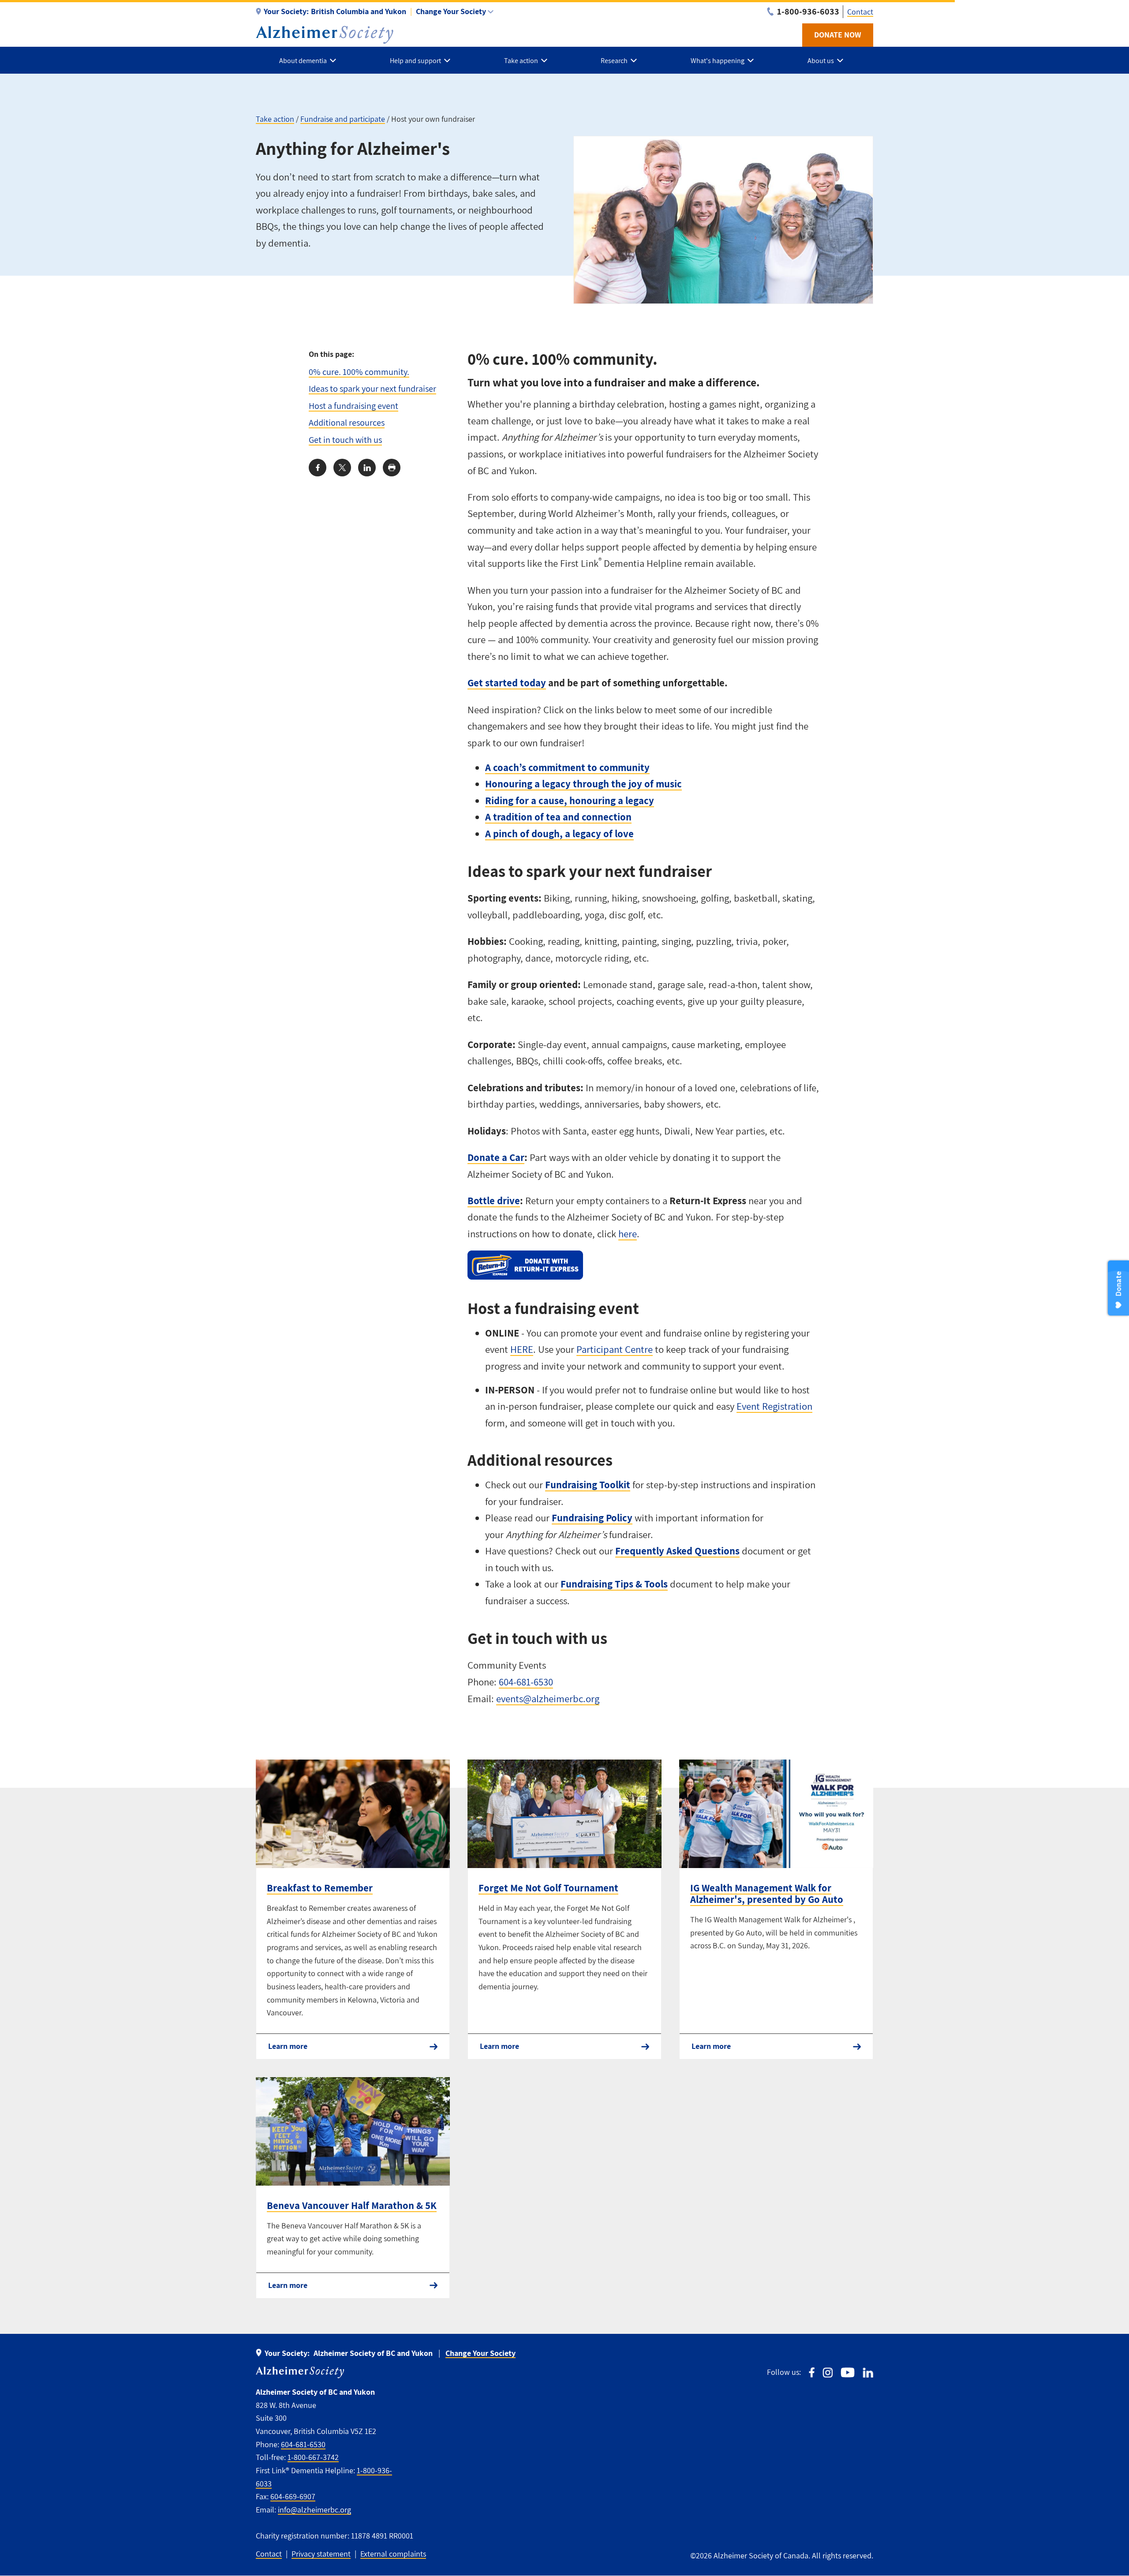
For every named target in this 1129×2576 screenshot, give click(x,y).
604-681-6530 (526, 1682)
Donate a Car (496, 1157)
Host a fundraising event (353, 406)
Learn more (288, 2046)
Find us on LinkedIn (868, 2372)
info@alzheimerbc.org (314, 2510)
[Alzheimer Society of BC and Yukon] (325, 35)
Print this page (392, 468)
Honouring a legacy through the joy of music (583, 784)
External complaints (393, 2554)
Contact (860, 12)
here (628, 1234)
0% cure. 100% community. (359, 372)
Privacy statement (321, 2554)
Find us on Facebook (812, 2372)
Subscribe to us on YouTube (848, 2372)
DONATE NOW (838, 35)
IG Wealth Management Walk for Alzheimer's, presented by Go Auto (767, 1894)
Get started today (507, 683)
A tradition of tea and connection (558, 817)
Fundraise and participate (343, 119)
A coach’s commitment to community (567, 768)
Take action (275, 119)
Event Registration (774, 1406)
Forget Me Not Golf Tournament (548, 1888)
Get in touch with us (345, 440)
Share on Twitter (342, 468)
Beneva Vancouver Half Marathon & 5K (352, 2205)
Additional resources (347, 422)
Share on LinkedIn (367, 468)
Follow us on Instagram (828, 2372)
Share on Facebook (318, 468)
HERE (522, 1349)
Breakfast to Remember (320, 1888)
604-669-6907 (293, 2496)
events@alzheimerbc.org (548, 1699)
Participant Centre (615, 1349)
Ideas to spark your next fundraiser (372, 388)
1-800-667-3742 (313, 2457)
